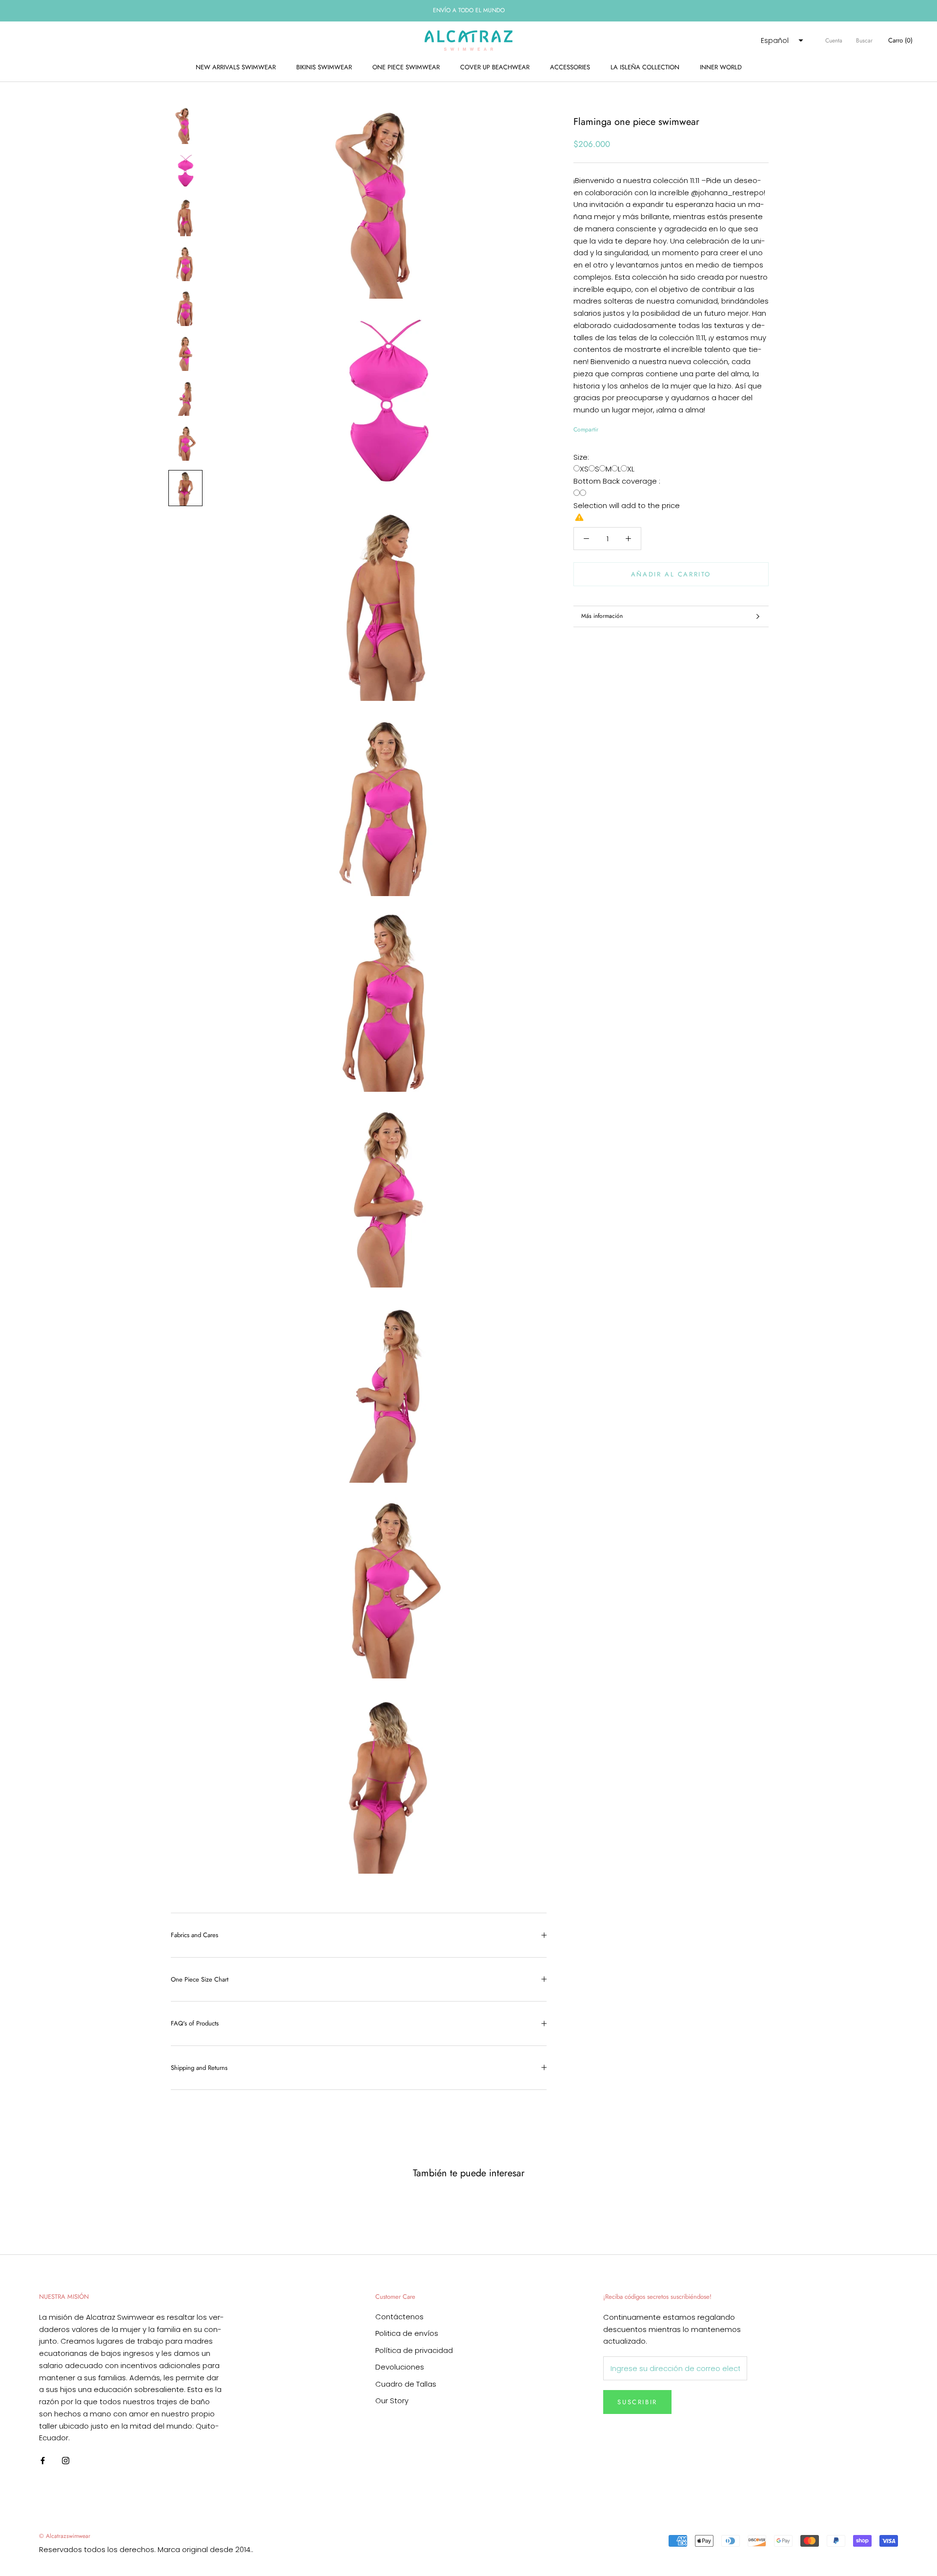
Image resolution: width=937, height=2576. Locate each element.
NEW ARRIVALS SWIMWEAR (236, 67)
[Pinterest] (633, 428)
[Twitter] (620, 428)
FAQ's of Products (195, 2023)
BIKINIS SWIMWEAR (324, 67)
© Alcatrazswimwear (65, 2536)
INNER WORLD (721, 67)
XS (584, 469)
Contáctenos (399, 2317)
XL (631, 469)
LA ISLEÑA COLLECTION (645, 67)
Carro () (900, 40)
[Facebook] (608, 428)
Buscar (864, 41)
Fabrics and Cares (194, 1935)
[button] (781, 41)
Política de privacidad (414, 2350)
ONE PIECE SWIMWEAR (406, 67)
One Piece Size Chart (200, 1979)
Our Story (392, 2401)
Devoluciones (400, 2367)
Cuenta (834, 41)
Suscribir (637, 2402)
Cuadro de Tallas (406, 2384)
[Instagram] (66, 2460)
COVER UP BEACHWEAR (495, 67)
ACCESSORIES (570, 67)
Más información (602, 616)
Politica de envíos (407, 2333)
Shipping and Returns (199, 2068)
